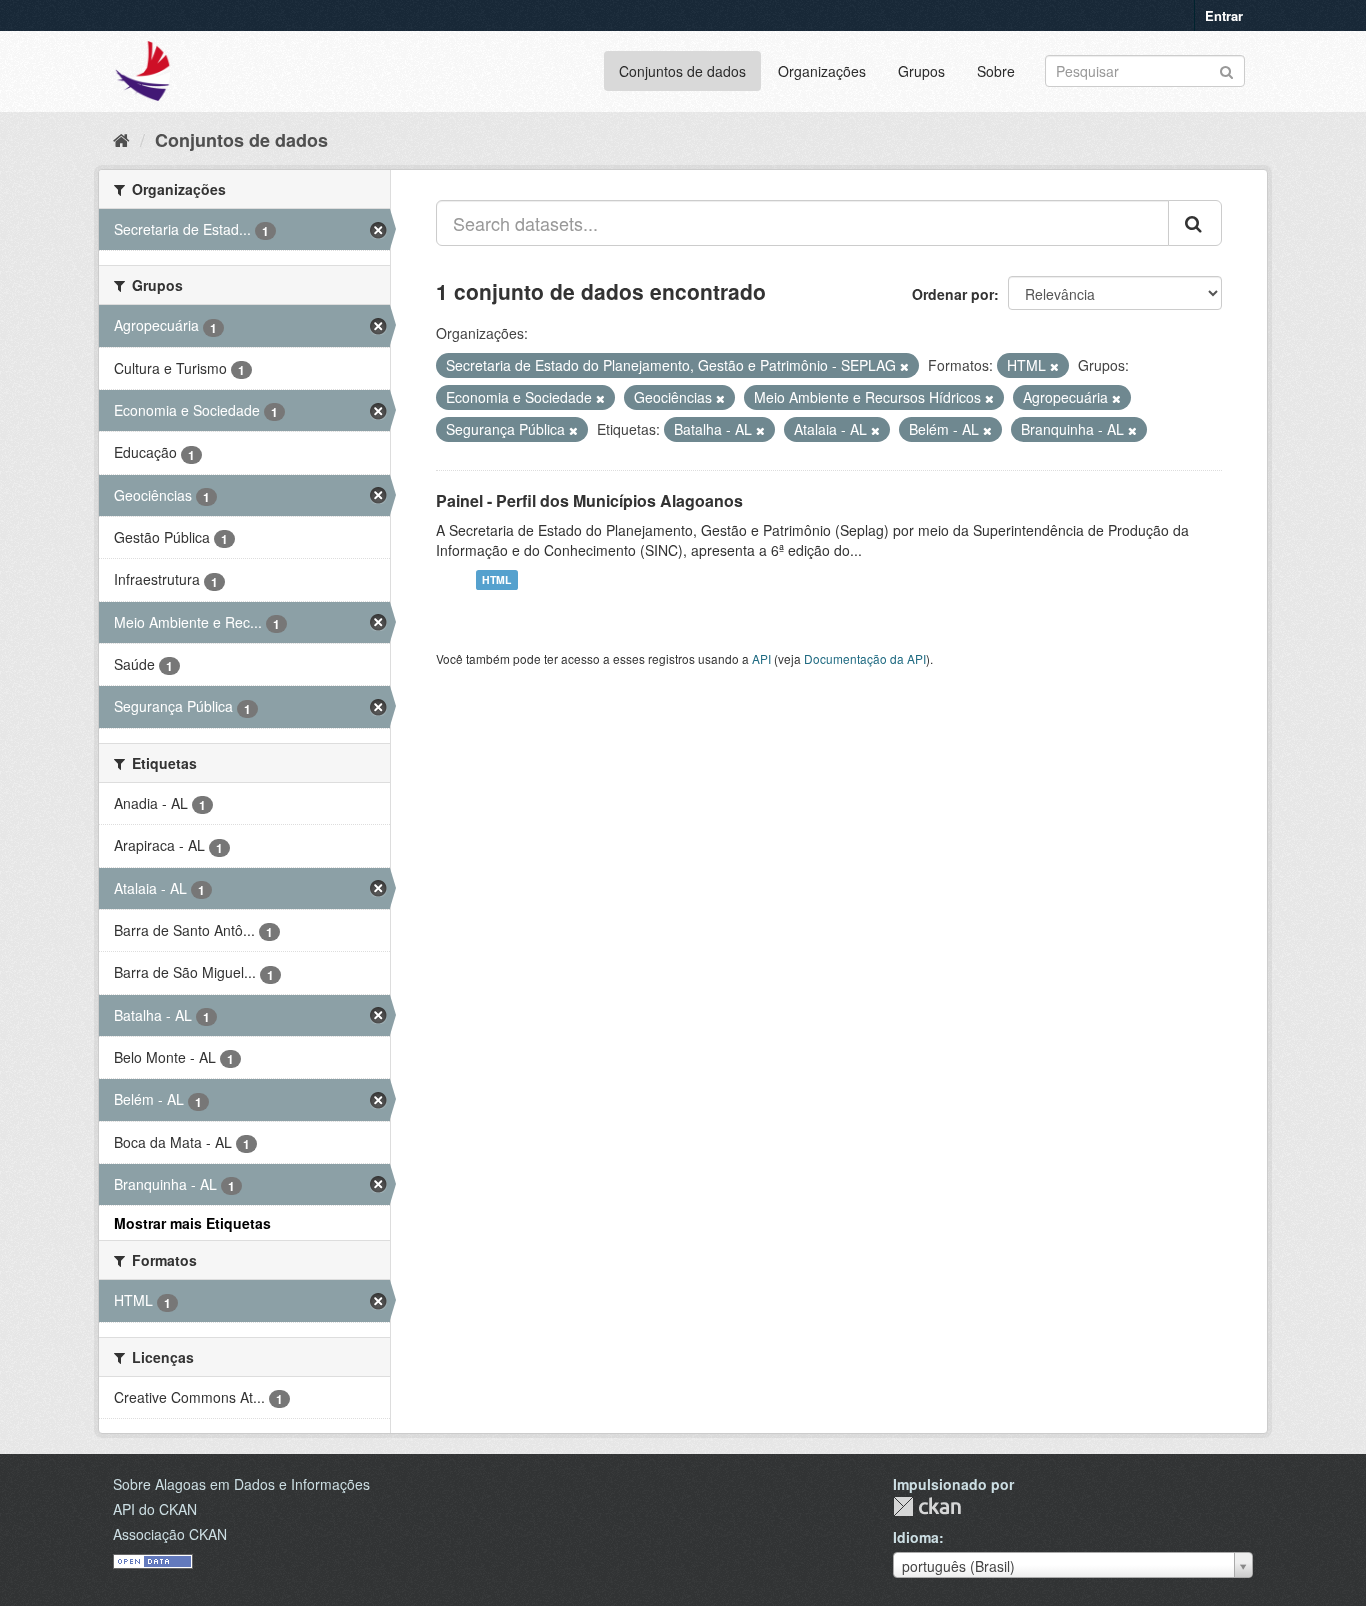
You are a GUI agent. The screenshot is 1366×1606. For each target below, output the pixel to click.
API (761, 658)
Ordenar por (953, 294)
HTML (496, 579)
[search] (1195, 223)
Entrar (1224, 15)
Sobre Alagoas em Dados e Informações (241, 1484)
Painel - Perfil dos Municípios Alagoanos (589, 500)
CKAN (927, 1506)
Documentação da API (865, 658)
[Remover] (904, 366)
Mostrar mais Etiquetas (192, 1223)
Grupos (921, 71)
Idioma (916, 1537)
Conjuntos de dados (682, 71)
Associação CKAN (170, 1534)
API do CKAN (155, 1509)
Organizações (822, 71)
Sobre (996, 71)
